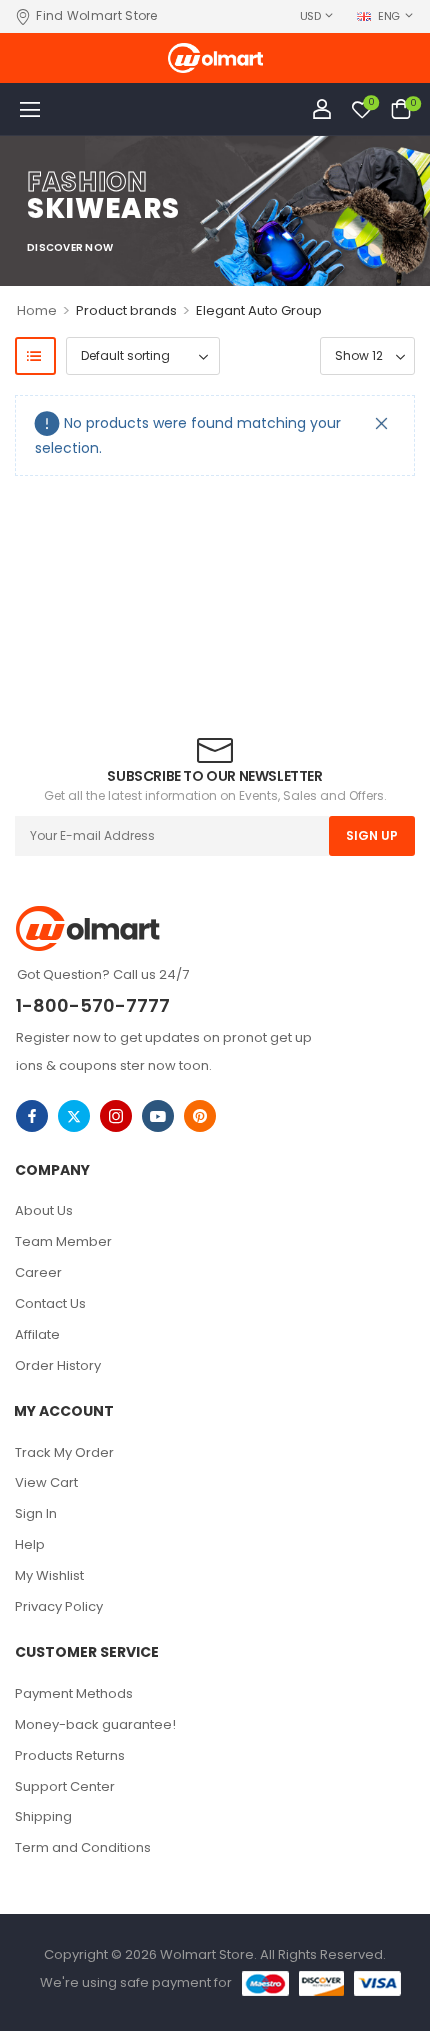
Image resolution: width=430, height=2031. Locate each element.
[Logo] (215, 58)
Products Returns (70, 1755)
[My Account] (322, 109)
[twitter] (74, 1116)
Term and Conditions (83, 1847)
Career (38, 1272)
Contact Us (50, 1303)
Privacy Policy (59, 1606)
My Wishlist (49, 1575)
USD (310, 16)
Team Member (63, 1241)
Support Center (65, 1786)
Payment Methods (74, 1693)
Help (30, 1544)
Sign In (36, 1513)
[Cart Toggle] (401, 109)
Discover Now (70, 248)
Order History (58, 1365)
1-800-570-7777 (93, 1005)
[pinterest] (200, 1116)
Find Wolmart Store (96, 16)
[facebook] (32, 1116)
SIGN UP (372, 835)
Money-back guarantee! (95, 1724)
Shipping (43, 1816)
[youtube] (158, 1116)
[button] (30, 109)
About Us (44, 1210)
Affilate (37, 1334)
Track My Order (64, 1452)
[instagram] (116, 1116)
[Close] (382, 423)
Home (37, 310)
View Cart (46, 1482)
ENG (389, 16)
